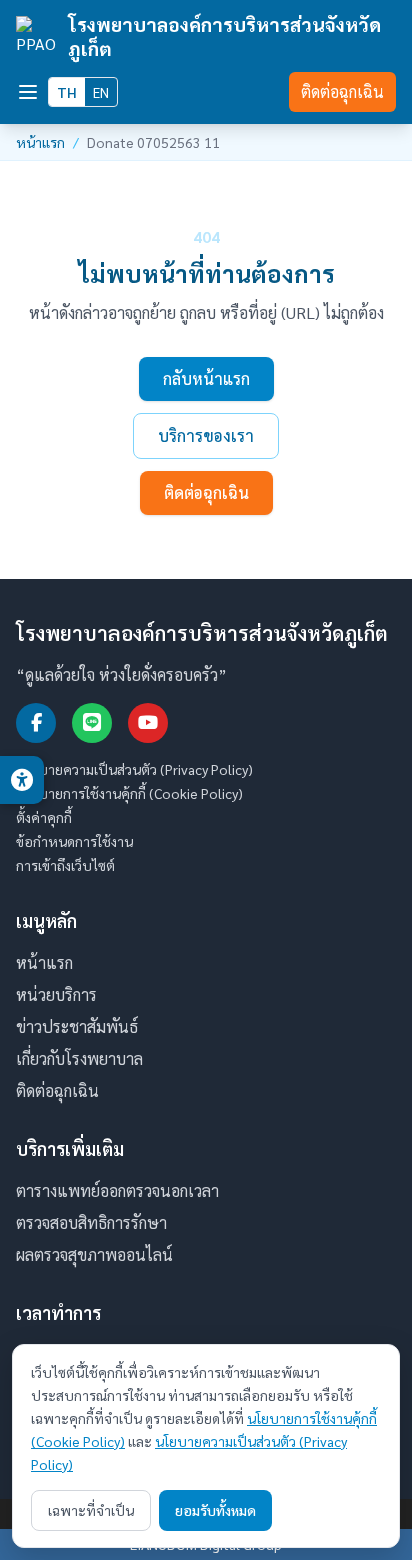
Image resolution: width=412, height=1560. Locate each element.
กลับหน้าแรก (206, 378)
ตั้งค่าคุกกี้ (44, 817)
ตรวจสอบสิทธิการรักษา (91, 1222)
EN (101, 92)
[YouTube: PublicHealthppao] (148, 723)
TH (67, 92)
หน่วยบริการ (56, 994)
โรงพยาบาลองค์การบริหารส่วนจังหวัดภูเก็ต (224, 35)
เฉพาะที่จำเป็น (91, 1510)
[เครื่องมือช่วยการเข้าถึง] (22, 780)
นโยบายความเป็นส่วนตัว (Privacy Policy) (134, 769)
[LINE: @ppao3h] (92, 723)
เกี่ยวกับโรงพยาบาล (79, 1058)
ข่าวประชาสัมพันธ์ (77, 1026)
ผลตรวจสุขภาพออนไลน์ (94, 1254)
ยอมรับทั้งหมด (215, 1510)
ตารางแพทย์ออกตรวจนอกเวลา (117, 1190)
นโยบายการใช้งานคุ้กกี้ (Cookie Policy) (129, 793)
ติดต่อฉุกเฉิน (342, 91)
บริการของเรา (206, 435)
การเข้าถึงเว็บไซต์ (65, 865)
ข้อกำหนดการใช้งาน (74, 841)
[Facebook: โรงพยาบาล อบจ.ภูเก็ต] (36, 723)
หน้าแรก (40, 142)
